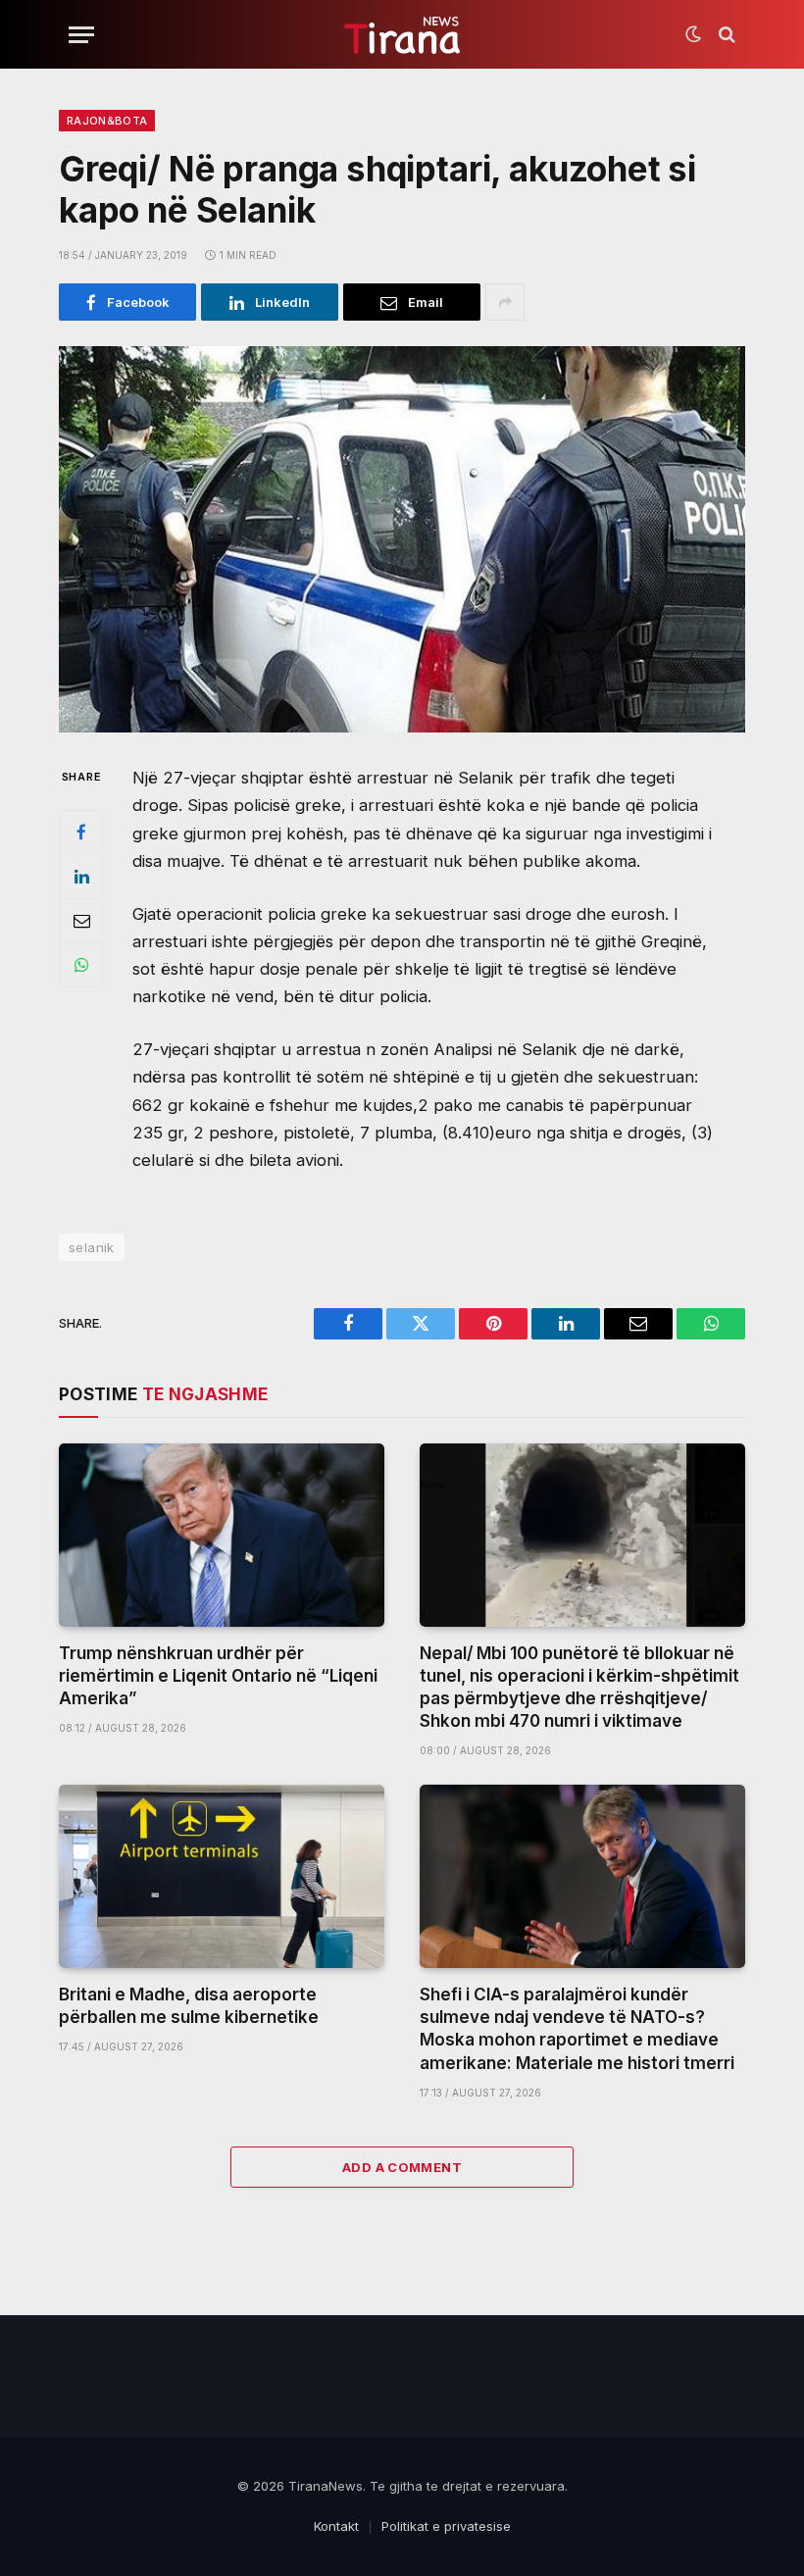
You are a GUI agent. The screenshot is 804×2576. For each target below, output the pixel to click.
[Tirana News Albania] (402, 35)
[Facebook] (81, 833)
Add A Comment (402, 2167)
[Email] (81, 921)
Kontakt (336, 2526)
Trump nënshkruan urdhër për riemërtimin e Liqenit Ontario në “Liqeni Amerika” (218, 1676)
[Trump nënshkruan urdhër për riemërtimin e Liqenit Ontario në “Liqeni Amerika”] (222, 1535)
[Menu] (81, 35)
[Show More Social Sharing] (505, 302)
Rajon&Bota (107, 121)
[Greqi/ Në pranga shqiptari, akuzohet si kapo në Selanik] (402, 539)
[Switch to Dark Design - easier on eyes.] (693, 34)
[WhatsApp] (81, 965)
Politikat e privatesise (446, 2526)
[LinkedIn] (81, 877)
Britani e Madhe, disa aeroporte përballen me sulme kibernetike (189, 2006)
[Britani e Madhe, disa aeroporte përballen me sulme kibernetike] (222, 1876)
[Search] (725, 35)
